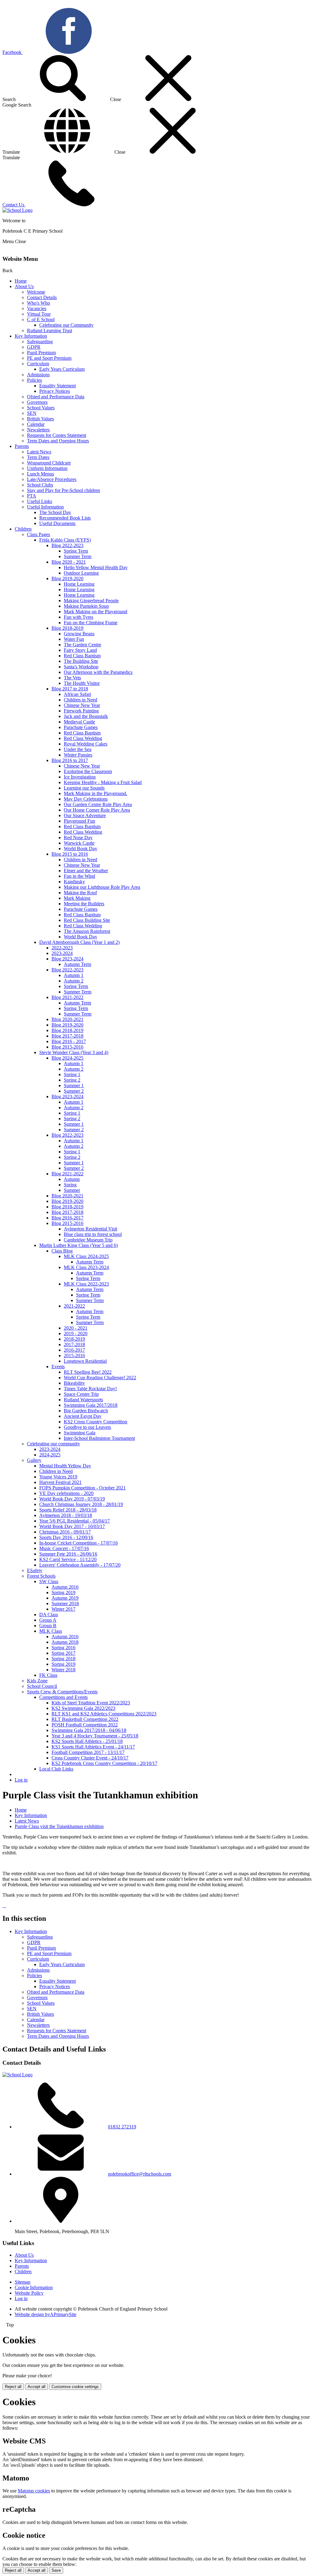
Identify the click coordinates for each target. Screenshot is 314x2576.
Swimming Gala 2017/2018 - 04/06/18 (89, 1730)
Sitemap (23, 2282)
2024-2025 (50, 1455)
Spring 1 (72, 1074)
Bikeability (74, 1383)
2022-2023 (62, 948)
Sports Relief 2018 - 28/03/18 (68, 1510)
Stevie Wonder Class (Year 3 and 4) (74, 1052)
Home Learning (79, 584)
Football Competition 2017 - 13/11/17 (88, 1752)
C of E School (41, 319)
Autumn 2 (74, 981)
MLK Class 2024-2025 (86, 1256)
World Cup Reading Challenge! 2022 (100, 1378)
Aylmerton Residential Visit (90, 1229)
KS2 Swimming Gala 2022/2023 (83, 1708)
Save (56, 2570)
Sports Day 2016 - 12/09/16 (66, 1537)
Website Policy (29, 2293)
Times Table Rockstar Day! (90, 1389)
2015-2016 (74, 1356)
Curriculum (38, 364)
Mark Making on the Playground (96, 612)
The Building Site (81, 661)
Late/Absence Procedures (52, 479)
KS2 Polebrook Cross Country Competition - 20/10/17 (104, 1763)
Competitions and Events (63, 1697)
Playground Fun (79, 821)
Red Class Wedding (83, 738)
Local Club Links (56, 1769)
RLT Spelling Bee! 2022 (88, 1372)
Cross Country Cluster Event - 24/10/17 (90, 1758)
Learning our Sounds (84, 788)
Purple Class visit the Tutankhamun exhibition (59, 1826)
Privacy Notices (55, 391)
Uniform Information (47, 468)
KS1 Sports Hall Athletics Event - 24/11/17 (93, 1747)
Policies (34, 380)
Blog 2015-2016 (67, 1047)
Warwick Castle (79, 843)
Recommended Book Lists (65, 518)
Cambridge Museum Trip (88, 1240)
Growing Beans (79, 634)
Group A (48, 1620)
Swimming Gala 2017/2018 (91, 1405)
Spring (70, 1185)
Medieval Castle (79, 722)
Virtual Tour (39, 314)
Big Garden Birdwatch (86, 1411)
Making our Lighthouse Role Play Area (102, 887)
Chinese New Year (82, 705)
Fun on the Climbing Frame (91, 623)
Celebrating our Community (66, 325)
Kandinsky (74, 882)
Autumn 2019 (65, 1598)
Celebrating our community (54, 1444)
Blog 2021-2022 (67, 997)
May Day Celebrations (86, 799)
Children (23, 529)
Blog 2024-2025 (67, 1058)
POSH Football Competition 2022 (85, 1725)
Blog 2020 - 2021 (69, 562)
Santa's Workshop (81, 667)
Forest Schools (41, 1576)
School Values (41, 408)
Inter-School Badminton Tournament (99, 1438)
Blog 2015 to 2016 (70, 854)
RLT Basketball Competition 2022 (85, 1719)
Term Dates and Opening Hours (58, 441)
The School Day (55, 512)
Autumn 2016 (65, 1587)
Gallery (34, 1460)
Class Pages (38, 534)
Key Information (31, 336)
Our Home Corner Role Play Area (97, 810)
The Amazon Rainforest (87, 931)
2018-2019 (74, 1339)
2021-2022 (74, 1306)
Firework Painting (81, 711)
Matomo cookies (34, 2491)
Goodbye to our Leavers (87, 1427)
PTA (32, 496)
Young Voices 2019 (58, 1477)
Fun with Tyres (78, 617)
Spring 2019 (63, 1592)
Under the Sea (78, 749)
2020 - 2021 (76, 1328)
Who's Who (38, 303)
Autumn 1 (74, 975)
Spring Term (76, 551)
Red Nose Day (78, 837)
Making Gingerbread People (91, 601)
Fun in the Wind (79, 876)
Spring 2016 (63, 1648)
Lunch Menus (40, 474)
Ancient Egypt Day (83, 1416)
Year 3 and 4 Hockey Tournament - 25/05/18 (95, 1736)
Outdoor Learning (81, 573)
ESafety (35, 1570)
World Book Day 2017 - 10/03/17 (72, 1526)
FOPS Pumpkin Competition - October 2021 (82, 1488)
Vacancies (37, 308)
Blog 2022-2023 (67, 545)
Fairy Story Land (80, 650)
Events (58, 1367)
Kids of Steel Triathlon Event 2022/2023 (91, 1703)
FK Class (48, 1675)
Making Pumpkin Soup (86, 606)
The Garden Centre (82, 645)
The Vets (72, 678)
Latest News (39, 452)
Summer (72, 1190)
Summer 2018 (65, 1603)
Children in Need (80, 700)
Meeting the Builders (84, 904)
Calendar (36, 424)
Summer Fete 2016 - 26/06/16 (68, 1554)
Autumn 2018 (65, 1642)
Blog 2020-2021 (67, 1019)
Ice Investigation (80, 777)
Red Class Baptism (82, 656)
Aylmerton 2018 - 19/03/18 (66, 1515)
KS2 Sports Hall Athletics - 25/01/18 (87, 1741)
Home (21, 281)
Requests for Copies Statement (57, 435)
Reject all (13, 2387)
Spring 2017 (63, 1653)
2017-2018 (74, 1344)
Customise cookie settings (75, 2387)
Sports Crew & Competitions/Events (62, 1692)
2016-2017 (74, 1350)
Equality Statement (57, 386)
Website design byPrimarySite (46, 2314)
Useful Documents (57, 523)
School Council (42, 1686)
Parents (22, 446)
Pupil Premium (41, 353)
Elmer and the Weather (86, 871)
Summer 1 (74, 1085)
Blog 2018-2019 (67, 628)
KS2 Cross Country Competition (96, 1422)
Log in (21, 1780)
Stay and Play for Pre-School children (63, 490)
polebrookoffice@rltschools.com (140, 2174)
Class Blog (62, 1251)
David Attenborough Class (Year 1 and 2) (79, 942)
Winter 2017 (63, 1609)
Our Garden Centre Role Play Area (98, 804)
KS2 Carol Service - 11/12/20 (68, 1559)
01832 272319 (122, 2127)
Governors (37, 402)
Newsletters (38, 430)
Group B (48, 1626)
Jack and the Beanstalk (86, 716)
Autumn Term (77, 964)
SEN (32, 413)
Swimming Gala (80, 1433)
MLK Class (51, 1631)
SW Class (49, 1581)
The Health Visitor (82, 683)
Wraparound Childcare (49, 463)
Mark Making (77, 898)
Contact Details (42, 297)
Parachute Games (81, 727)
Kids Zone (37, 1681)
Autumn (72, 1179)
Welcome (36, 292)
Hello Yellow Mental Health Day (96, 567)
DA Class (49, 1615)
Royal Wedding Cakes (86, 744)
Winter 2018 (63, 1670)
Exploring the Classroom (88, 771)
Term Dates (38, 457)
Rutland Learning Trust (50, 330)
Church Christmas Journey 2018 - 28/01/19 (81, 1504)
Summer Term (78, 556)
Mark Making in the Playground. (96, 793)
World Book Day (80, 849)
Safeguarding (40, 342)
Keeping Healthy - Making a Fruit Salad (103, 782)
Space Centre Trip (81, 1394)
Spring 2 (72, 1080)
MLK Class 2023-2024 (86, 1267)
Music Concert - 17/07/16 (64, 1548)
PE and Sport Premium (49, 358)
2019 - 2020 (76, 1333)
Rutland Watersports (83, 1400)
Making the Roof (80, 893)
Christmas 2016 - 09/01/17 (65, 1532)
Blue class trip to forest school (93, 1234)
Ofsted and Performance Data (56, 397)
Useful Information (45, 507)
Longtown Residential (85, 1361)
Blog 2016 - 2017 (69, 1041)
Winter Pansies (78, 755)
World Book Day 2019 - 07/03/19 (72, 1499)
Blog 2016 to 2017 (70, 760)
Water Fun (74, 639)
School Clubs (40, 485)
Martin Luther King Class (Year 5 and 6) (78, 1245)
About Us (24, 286)
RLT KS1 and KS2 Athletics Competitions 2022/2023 (104, 1714)
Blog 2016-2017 (67, 1218)
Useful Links (40, 501)
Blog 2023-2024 (67, 959)
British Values (40, 419)
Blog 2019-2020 (67, 578)
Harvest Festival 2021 (60, 1482)
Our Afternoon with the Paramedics (98, 672)
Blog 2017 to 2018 (70, 689)
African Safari (77, 694)
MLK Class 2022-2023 (86, 1284)
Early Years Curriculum (62, 369)
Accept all (36, 2387)
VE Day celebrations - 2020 (66, 1493)
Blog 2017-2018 (67, 1036)
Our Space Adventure (85, 815)
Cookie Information (34, 2287)
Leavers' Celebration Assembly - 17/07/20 (80, 1565)
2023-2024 (62, 953)
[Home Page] (17, 210)
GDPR (34, 347)
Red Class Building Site (87, 920)
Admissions (38, 375)
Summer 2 (74, 1091)
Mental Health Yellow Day (65, 1466)
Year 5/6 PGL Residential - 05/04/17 (75, 1521)
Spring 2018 (63, 1659)
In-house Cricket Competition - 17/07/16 (78, 1543)
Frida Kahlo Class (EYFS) (65, 540)
